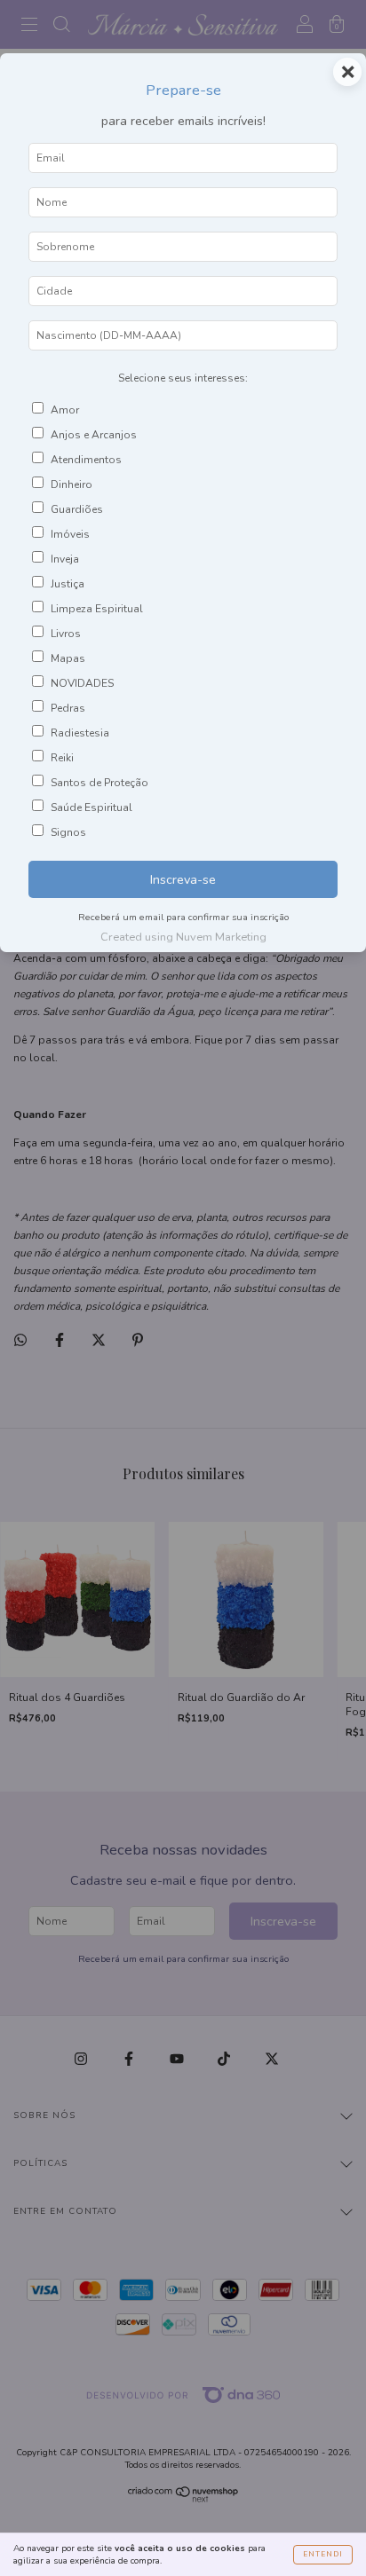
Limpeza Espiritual (97, 609)
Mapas (68, 658)
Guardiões (77, 509)
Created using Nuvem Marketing (183, 937)
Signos (68, 832)
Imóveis (70, 534)
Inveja (65, 559)
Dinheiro (72, 484)
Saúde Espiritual (91, 807)
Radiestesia (80, 733)
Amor (65, 410)
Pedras (68, 708)
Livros (66, 634)
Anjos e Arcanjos (94, 435)
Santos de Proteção (99, 783)
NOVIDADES (82, 683)
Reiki (62, 758)
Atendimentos (86, 460)
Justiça (68, 584)
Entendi (323, 2554)
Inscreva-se (183, 879)
